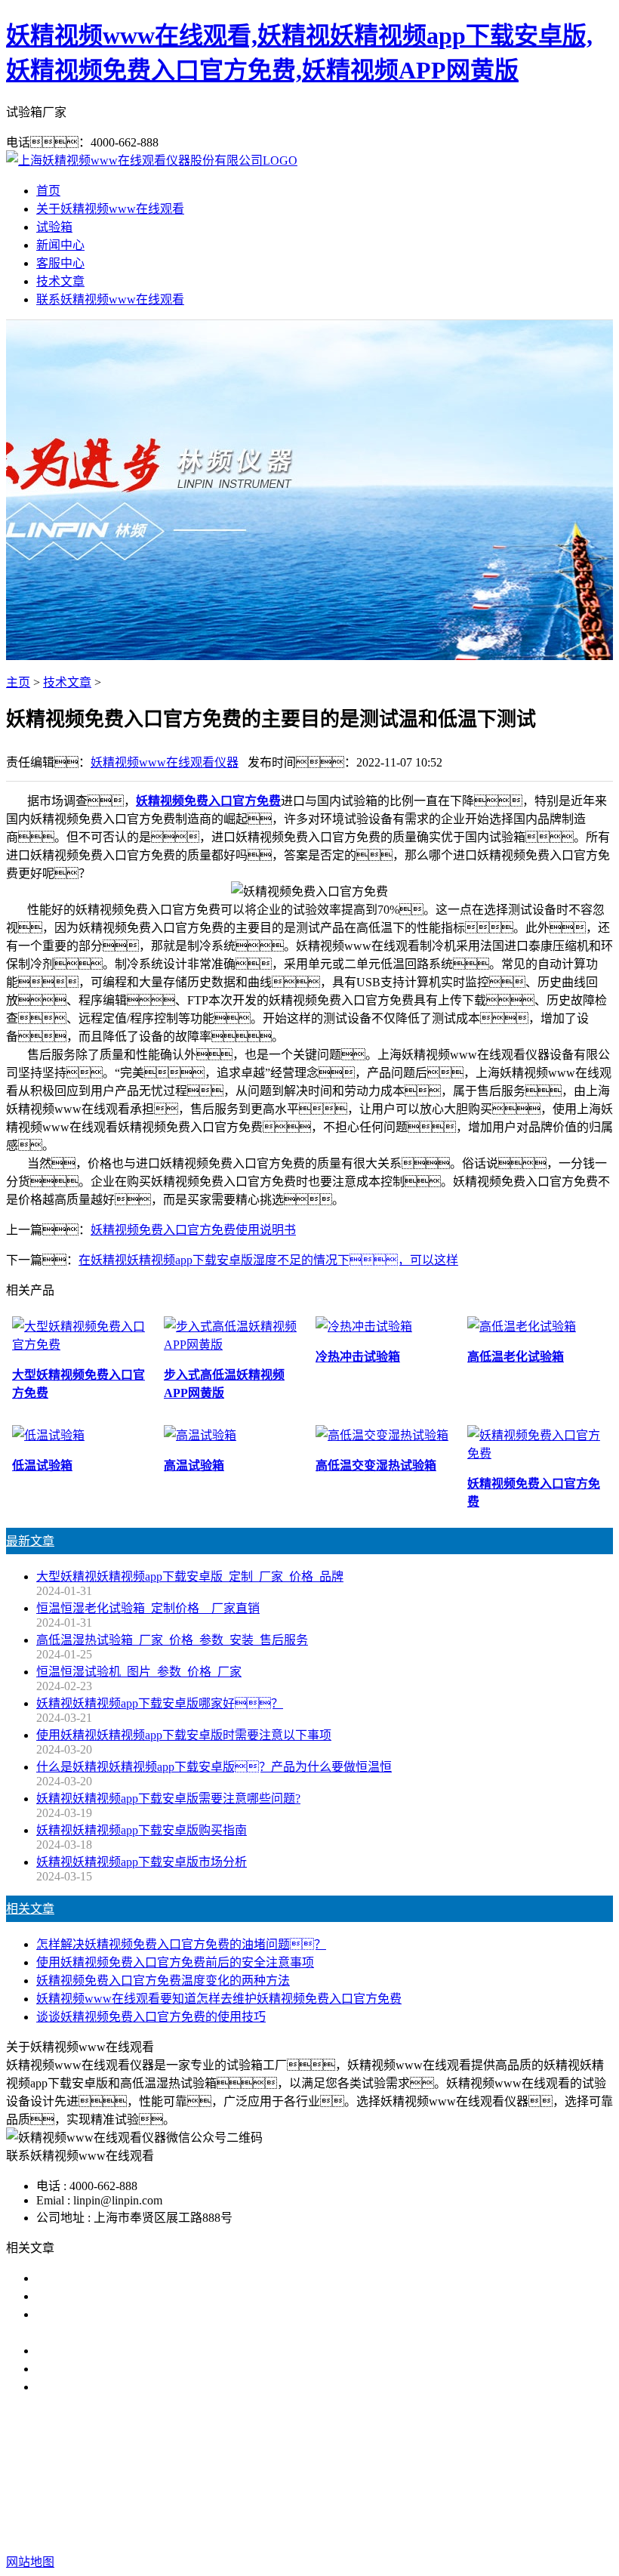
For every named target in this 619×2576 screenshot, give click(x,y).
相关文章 (30, 1909)
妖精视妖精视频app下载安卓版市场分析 (142, 1862)
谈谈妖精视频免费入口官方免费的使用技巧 (151, 2017)
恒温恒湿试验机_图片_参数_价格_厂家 (139, 1672)
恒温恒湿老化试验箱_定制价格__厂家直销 (148, 1608)
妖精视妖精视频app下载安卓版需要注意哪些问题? (168, 1799)
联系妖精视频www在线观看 (110, 299)
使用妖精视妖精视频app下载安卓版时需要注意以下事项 (184, 1735)
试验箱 (54, 227)
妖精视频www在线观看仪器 (165, 762)
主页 (18, 682)
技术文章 (60, 281)
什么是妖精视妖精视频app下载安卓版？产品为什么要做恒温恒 (214, 1767)
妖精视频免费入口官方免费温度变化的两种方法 (163, 1981)
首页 (48, 191)
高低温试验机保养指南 (97, 2296)
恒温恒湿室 (533, 2483)
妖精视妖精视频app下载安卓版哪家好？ (160, 1703)
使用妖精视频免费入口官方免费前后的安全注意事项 (175, 1962)
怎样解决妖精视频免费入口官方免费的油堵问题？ (181, 1944)
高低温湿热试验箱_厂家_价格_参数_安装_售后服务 (172, 1640)
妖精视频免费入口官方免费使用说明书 (193, 1230)
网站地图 (456, 2514)
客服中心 (60, 263)
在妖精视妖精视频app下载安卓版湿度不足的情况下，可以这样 (268, 1260)
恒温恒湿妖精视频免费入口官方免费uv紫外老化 (163, 2369)
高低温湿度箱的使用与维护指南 (121, 2278)
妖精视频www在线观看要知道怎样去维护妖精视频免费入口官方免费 (219, 1999)
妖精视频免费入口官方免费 (208, 801)
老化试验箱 (462, 2483)
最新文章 (30, 1541)
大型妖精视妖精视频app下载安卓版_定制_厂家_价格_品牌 (190, 1576)
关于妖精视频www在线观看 (110, 209)
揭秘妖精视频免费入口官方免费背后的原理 (151, 2351)
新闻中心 (60, 245)
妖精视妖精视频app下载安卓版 (185, 2483)
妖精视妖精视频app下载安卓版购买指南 (142, 1830)
